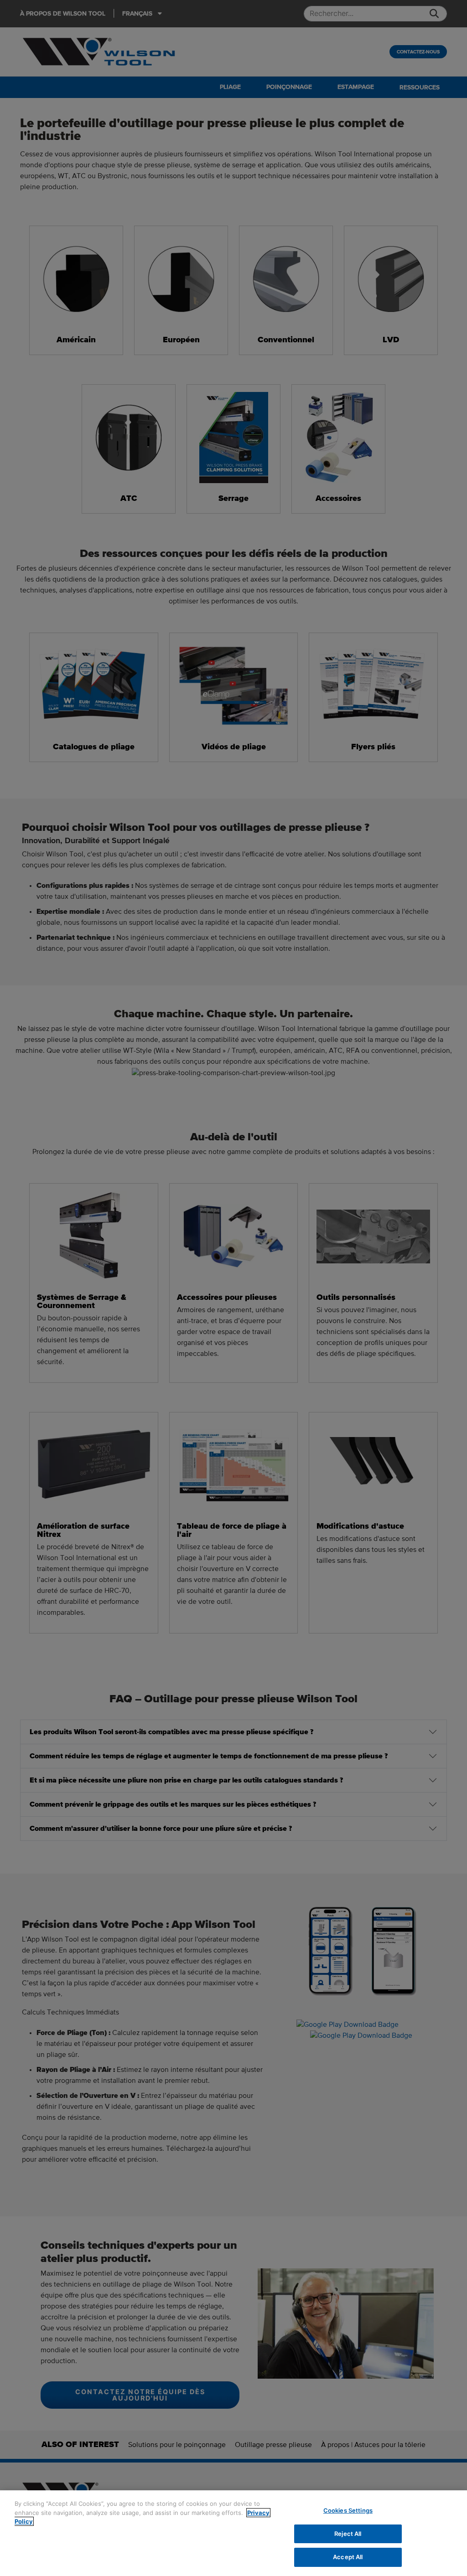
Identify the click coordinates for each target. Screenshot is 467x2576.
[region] (233, 2533)
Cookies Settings (348, 2510)
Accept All (348, 2557)
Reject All (348, 2534)
